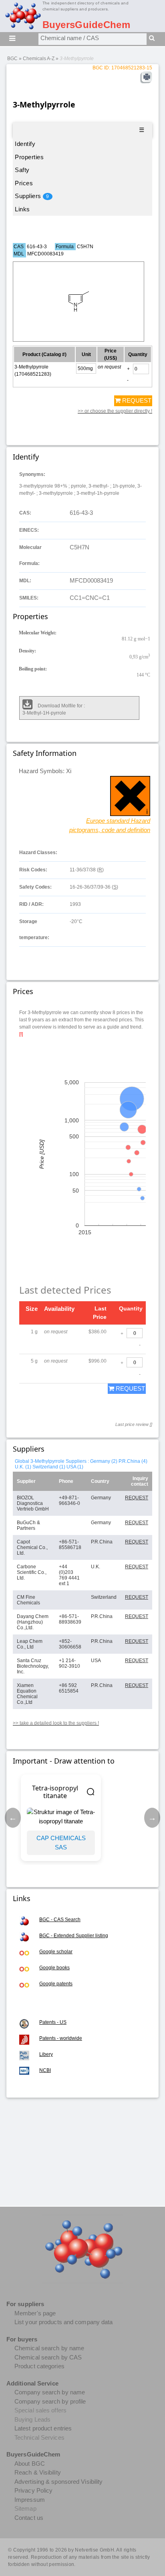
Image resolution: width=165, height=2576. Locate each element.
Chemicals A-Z (39, 59)
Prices (24, 183)
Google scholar (56, 1952)
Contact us (29, 2518)
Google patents (56, 1984)
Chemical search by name (49, 2348)
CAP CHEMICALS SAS (61, 1843)
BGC (12, 59)
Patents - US (53, 2022)
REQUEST (136, 400)
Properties (29, 157)
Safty (22, 170)
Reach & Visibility (38, 2472)
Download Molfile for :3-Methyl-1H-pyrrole (54, 709)
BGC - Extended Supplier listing (74, 1936)
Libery (46, 2054)
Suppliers (32, 196)
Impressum (30, 2500)
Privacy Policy (33, 2490)
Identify (25, 144)
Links (22, 209)
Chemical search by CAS (48, 2357)
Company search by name (50, 2392)
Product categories (39, 2366)
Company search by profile (50, 2401)
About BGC (30, 2464)
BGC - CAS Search (60, 1920)
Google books (54, 1968)
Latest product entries (43, 2428)
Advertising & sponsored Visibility (58, 2482)
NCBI (45, 2070)
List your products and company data (64, 2322)
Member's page (35, 2313)
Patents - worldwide (61, 2038)
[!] (21, 1034)
